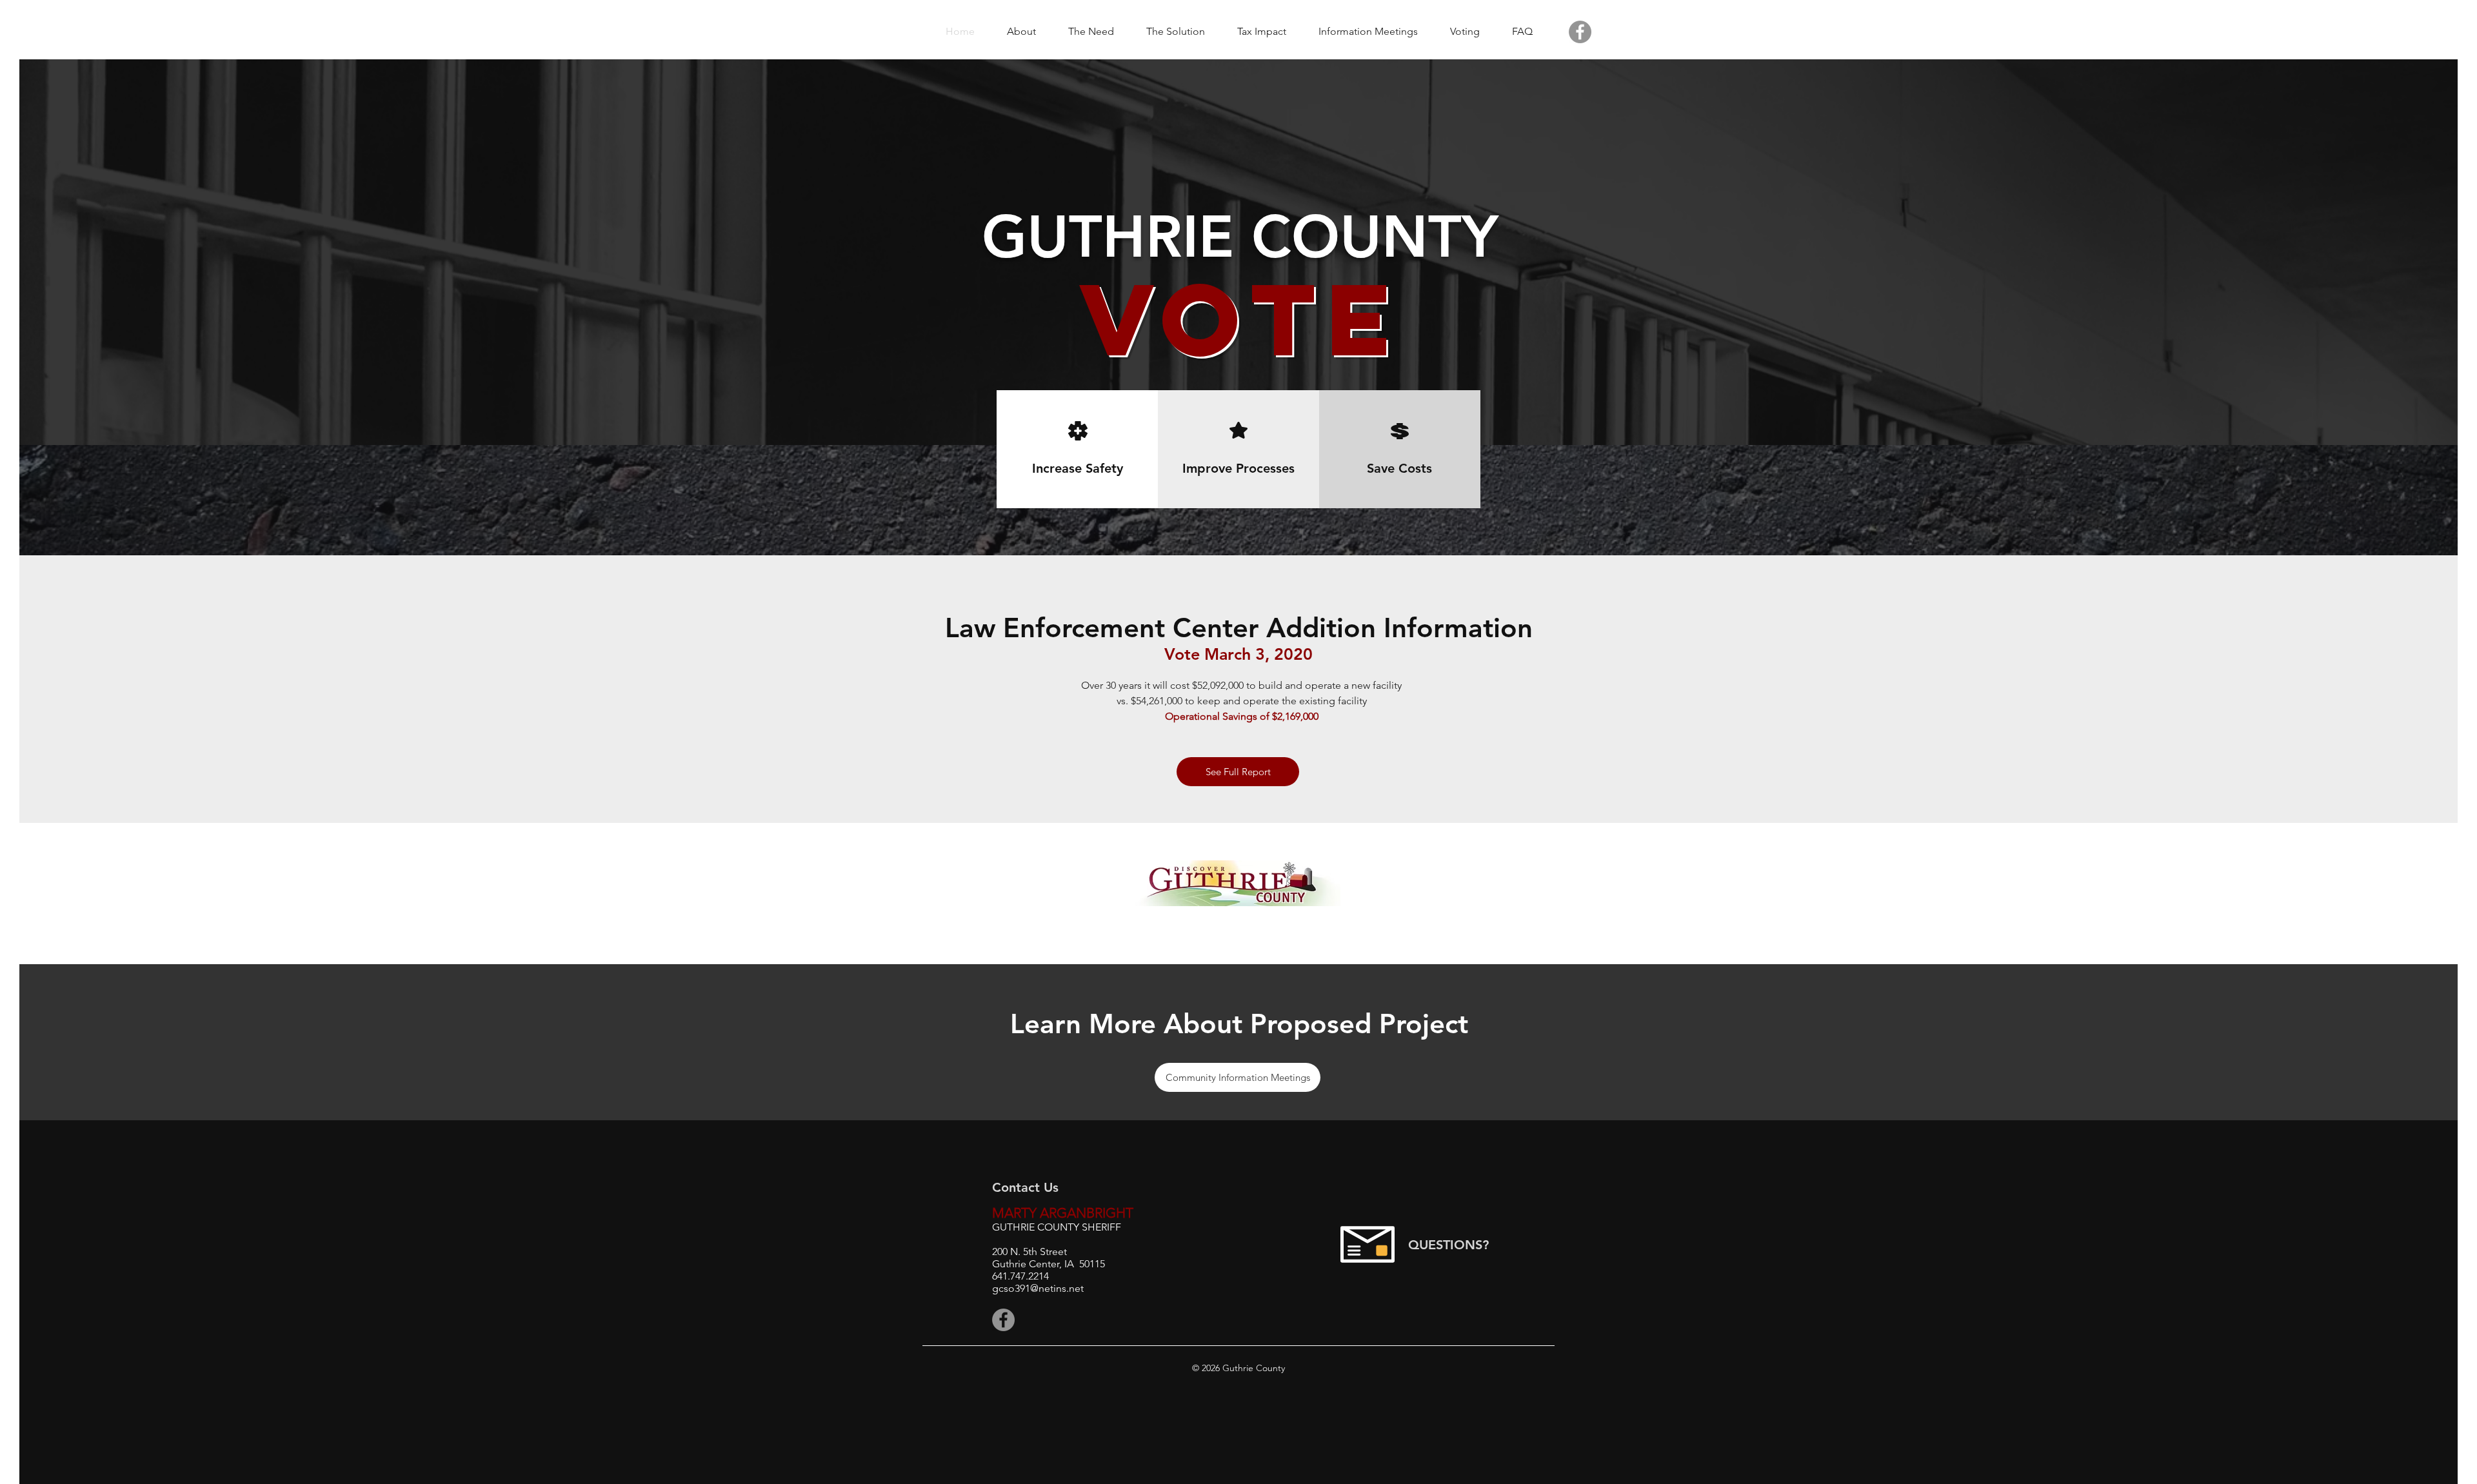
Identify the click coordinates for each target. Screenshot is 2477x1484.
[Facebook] (1580, 32)
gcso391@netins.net (1038, 1288)
